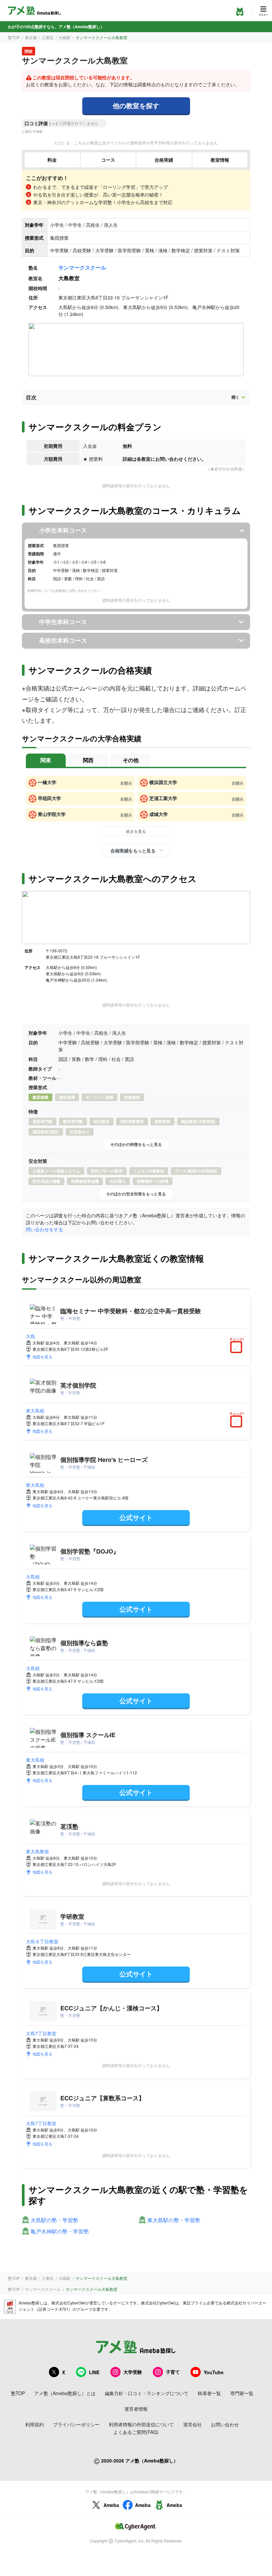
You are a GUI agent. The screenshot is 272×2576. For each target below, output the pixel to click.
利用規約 (34, 2424)
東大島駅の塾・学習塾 (174, 2220)
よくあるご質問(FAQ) (136, 2432)
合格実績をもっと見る (133, 850)
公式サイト (136, 1517)
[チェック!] (238, 1348)
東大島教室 (37, 1851)
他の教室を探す (136, 105)
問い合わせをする (44, 1229)
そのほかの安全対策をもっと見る (136, 1194)
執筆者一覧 (209, 2393)
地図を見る (42, 1357)
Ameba (111, 2505)
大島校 (33, 1576)
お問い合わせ (225, 2424)
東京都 (31, 37)
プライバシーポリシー (76, 2424)
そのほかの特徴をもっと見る (136, 1144)
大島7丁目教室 (41, 2033)
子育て (173, 2372)
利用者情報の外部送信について (141, 2424)
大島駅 (65, 37)
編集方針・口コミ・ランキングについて (147, 2393)
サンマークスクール (82, 267)
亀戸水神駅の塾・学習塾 (60, 2232)
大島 (31, 1336)
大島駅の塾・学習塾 (54, 2220)
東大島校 (35, 1410)
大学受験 (133, 2372)
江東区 (48, 37)
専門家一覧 (242, 2393)
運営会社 (192, 2424)
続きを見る (136, 831)
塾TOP (14, 37)
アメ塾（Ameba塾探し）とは (65, 2393)
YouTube (214, 2372)
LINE (94, 2372)
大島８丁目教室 (42, 1941)
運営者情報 (136, 2409)
